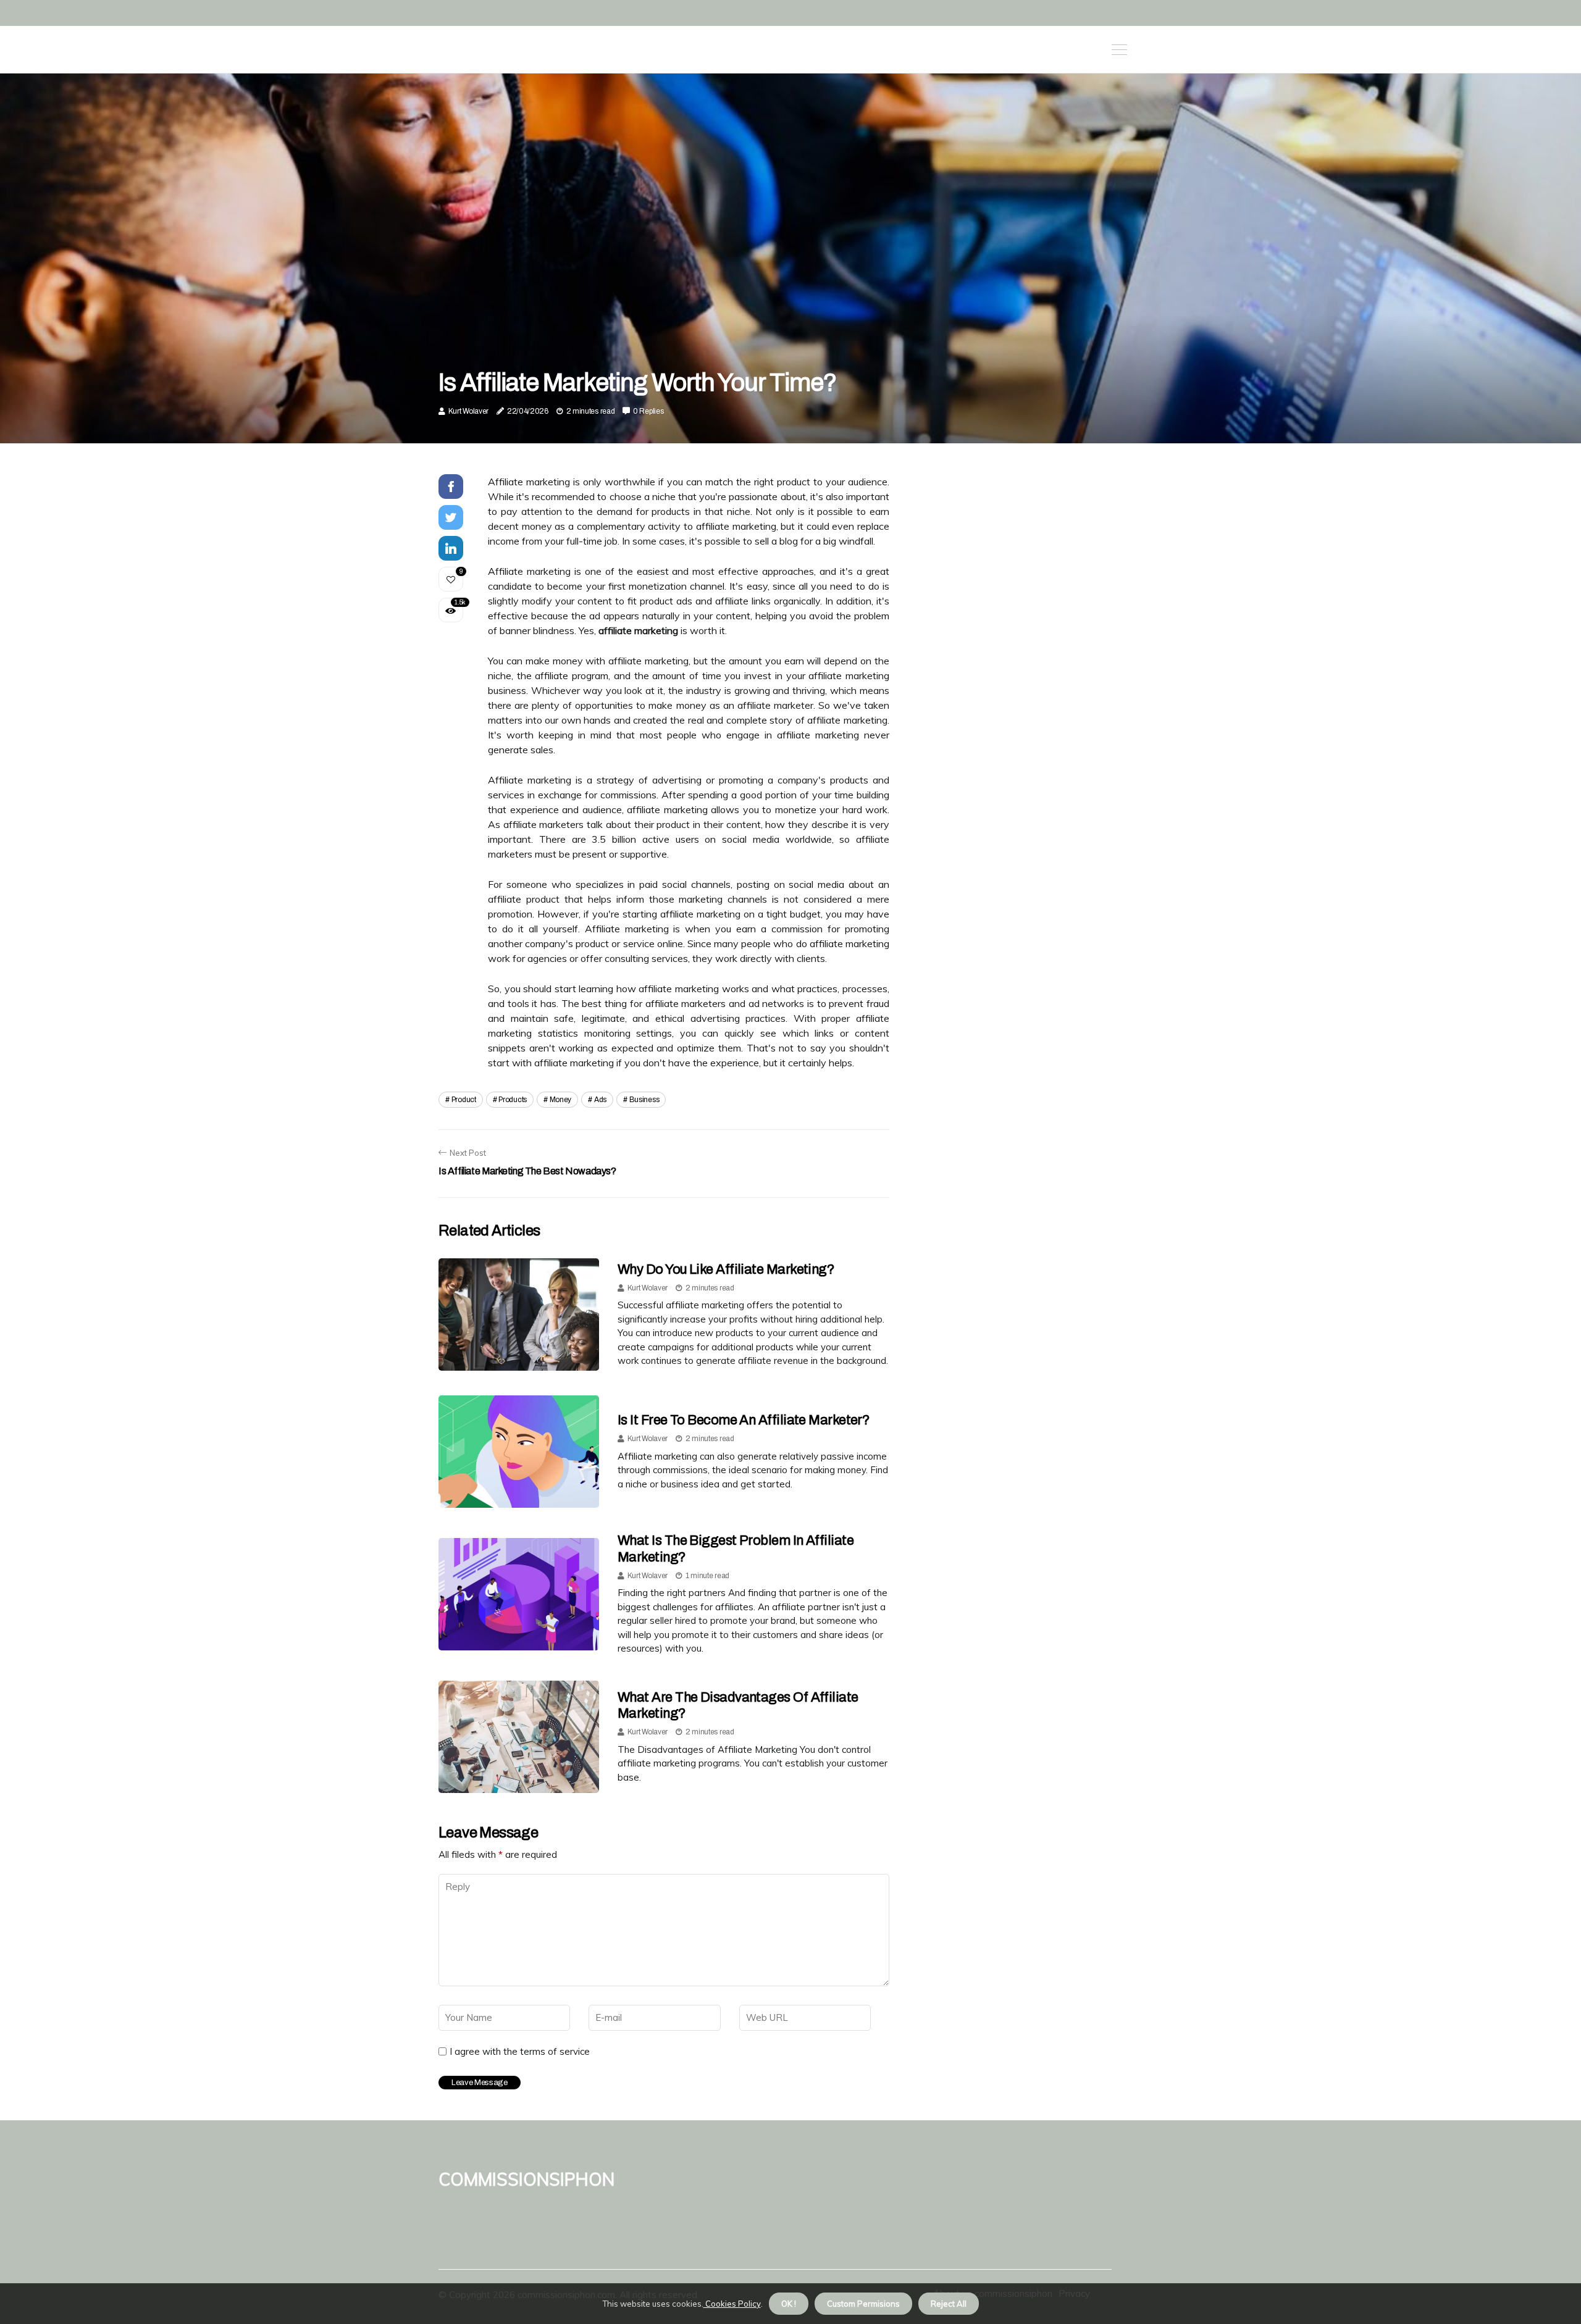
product (464, 1100)
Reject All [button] (949, 2304)
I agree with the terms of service (520, 2052)
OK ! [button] (789, 2304)
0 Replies (648, 411)
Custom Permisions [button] (863, 2304)
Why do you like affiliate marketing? (726, 1269)
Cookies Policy (732, 2304)
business (644, 1100)
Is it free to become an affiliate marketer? (744, 1420)
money (561, 1100)
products (513, 1100)
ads (600, 1100)
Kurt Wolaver (468, 411)
